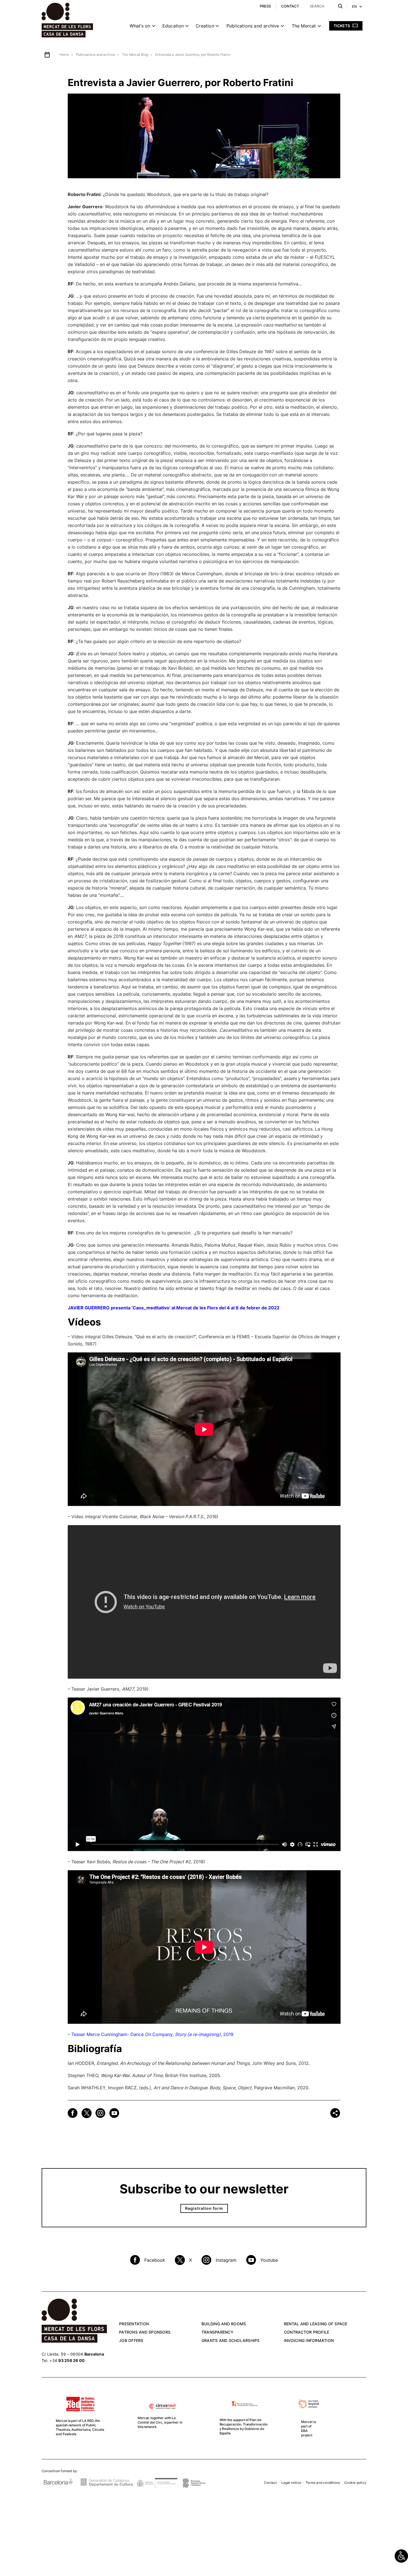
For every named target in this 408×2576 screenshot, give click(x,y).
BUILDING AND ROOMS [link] (224, 2324)
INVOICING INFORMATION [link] (309, 2340)
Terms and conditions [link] (323, 2483)
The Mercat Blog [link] (135, 55)
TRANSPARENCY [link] (217, 2332)
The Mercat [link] (304, 26)
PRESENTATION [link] (134, 2324)
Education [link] (173, 26)
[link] (401, 2556)
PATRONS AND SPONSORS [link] (145, 2332)
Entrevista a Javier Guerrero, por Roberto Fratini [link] (193, 55)
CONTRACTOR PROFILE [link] (307, 2332)
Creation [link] (205, 26)
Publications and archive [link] (253, 26)
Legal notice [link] (291, 2483)
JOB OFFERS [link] (131, 2340)
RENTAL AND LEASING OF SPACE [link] (316, 2324)
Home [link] (64, 55)
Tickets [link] (342, 26)
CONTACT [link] (290, 6)
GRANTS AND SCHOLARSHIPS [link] (231, 2340)
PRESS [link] (265, 6)
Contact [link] (270, 2483)
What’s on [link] (140, 26)
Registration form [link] (204, 2208)
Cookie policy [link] (355, 2483)
